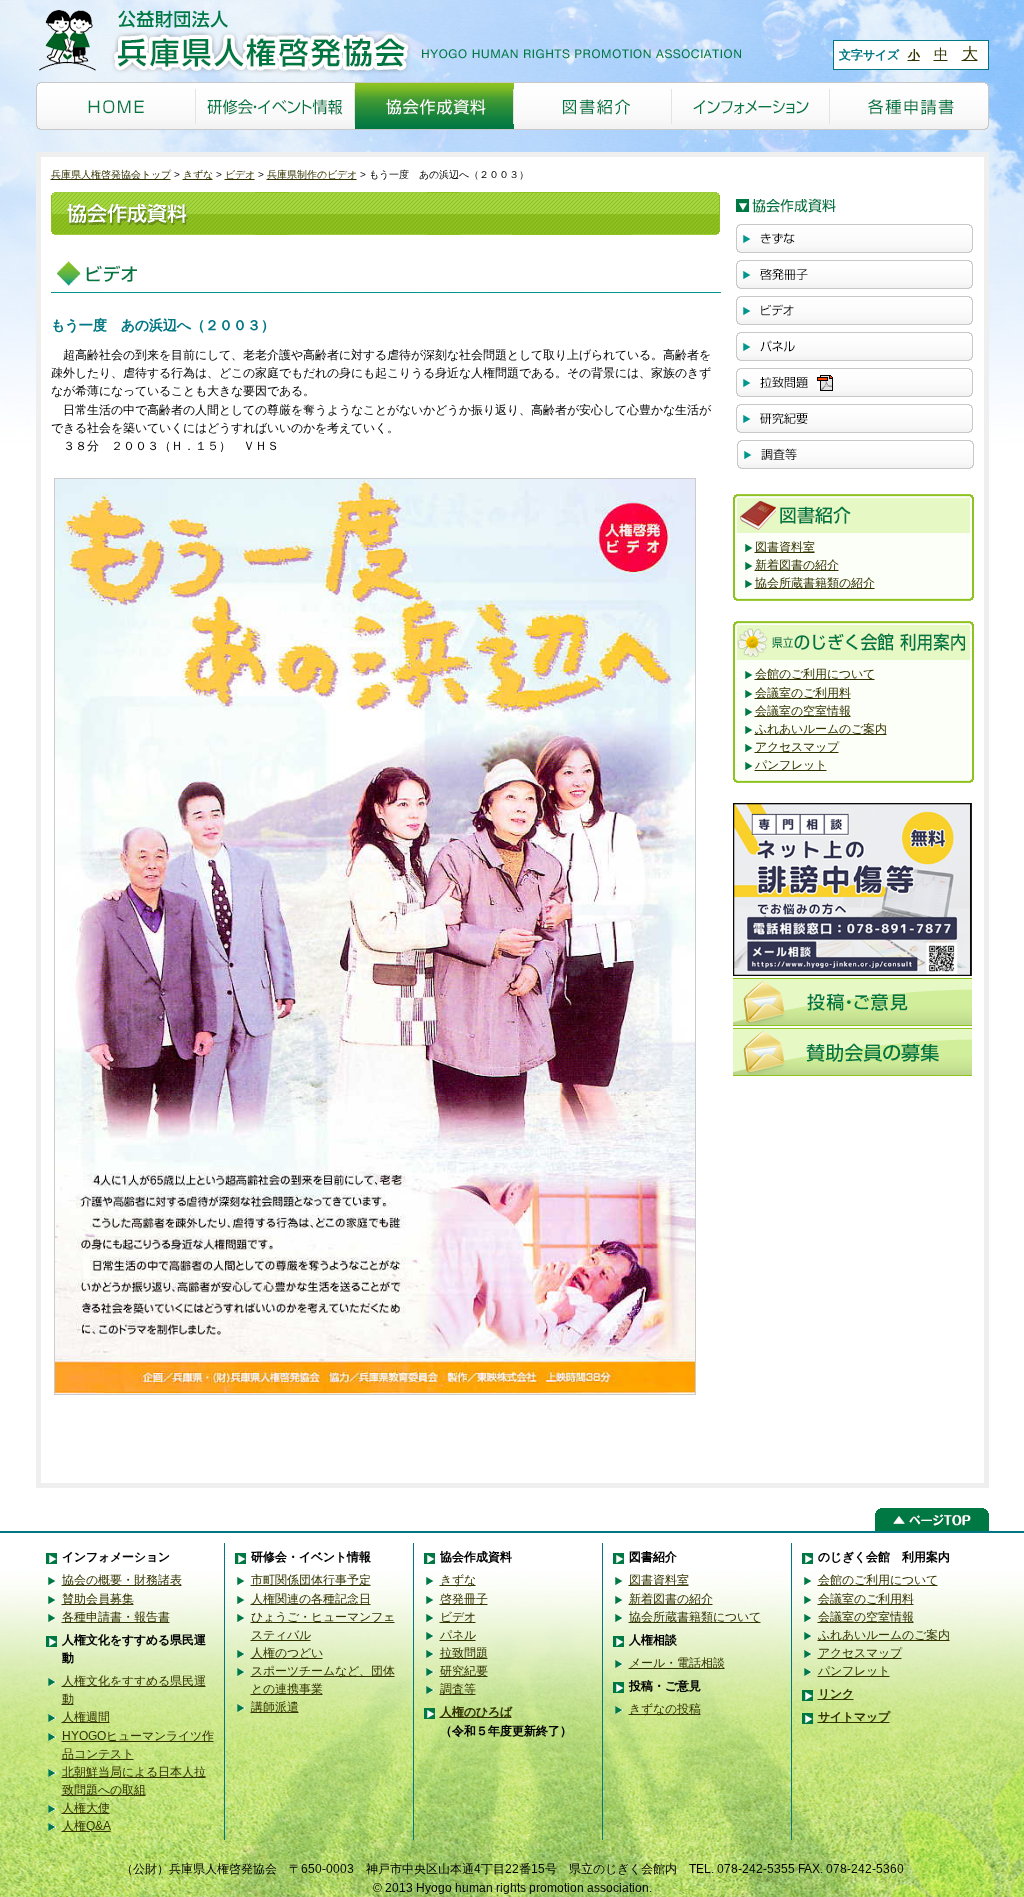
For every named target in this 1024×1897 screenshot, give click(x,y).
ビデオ (240, 174)
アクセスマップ (797, 747)
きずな (198, 174)
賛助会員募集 (98, 1599)
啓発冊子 (464, 1599)
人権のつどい (287, 1653)
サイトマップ (854, 1717)
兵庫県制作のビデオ (312, 174)
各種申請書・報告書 (116, 1617)
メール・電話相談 (677, 1663)
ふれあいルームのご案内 (821, 729)
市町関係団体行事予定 (311, 1580)
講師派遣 (275, 1707)
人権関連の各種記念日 (311, 1599)
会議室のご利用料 (803, 693)
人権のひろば (476, 1712)
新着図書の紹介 (797, 565)
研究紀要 (464, 1671)
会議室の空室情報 (803, 711)
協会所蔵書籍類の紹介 (815, 583)
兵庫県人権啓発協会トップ (111, 174)
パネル (458, 1635)
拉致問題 (464, 1653)
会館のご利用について (815, 674)
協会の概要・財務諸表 (122, 1580)
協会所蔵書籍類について (695, 1617)
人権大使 (86, 1808)
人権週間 (86, 1717)
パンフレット (791, 765)
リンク (836, 1694)
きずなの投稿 (665, 1709)
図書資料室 (785, 547)
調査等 (458, 1689)
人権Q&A (86, 1826)
